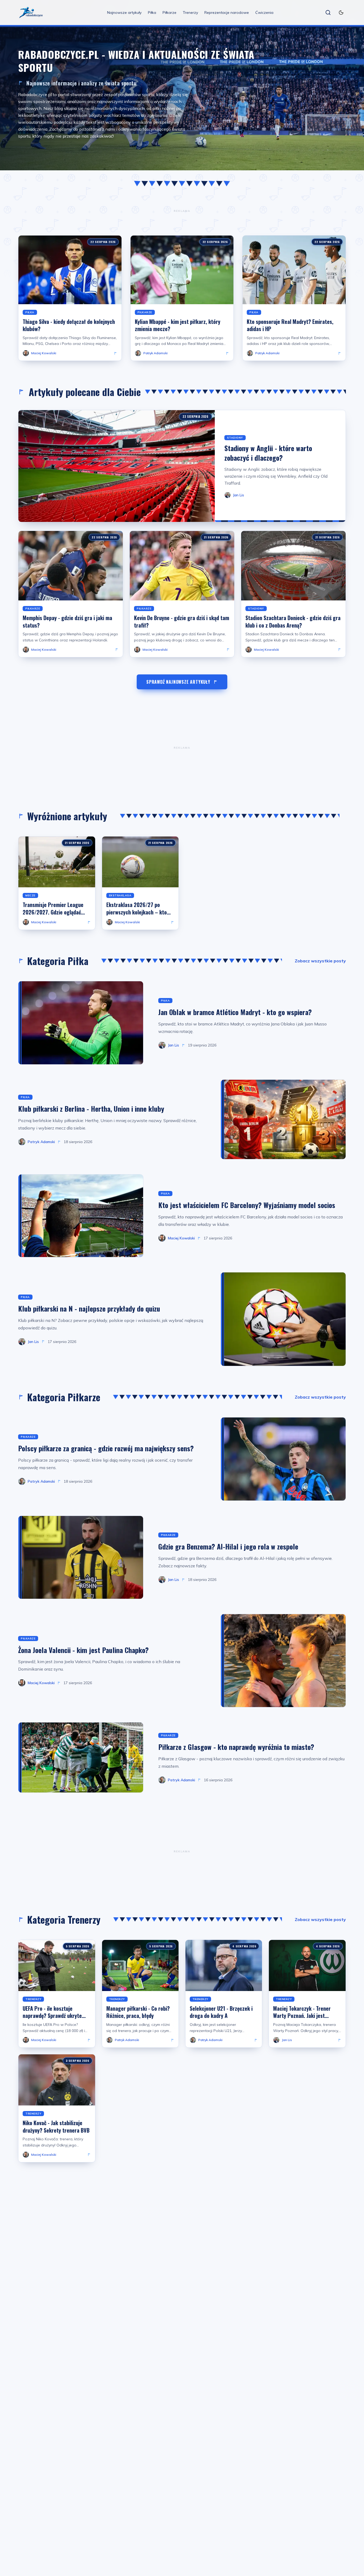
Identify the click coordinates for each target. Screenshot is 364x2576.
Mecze (30, 895)
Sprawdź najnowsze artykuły (178, 682)
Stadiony (235, 438)
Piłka (152, 13)
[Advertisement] (182, 211)
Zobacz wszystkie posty (320, 961)
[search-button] (328, 13)
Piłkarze (169, 13)
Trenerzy (190, 13)
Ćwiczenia (264, 13)
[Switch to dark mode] (341, 13)
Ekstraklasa (120, 895)
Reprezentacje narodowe (227, 13)
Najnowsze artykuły (124, 13)
